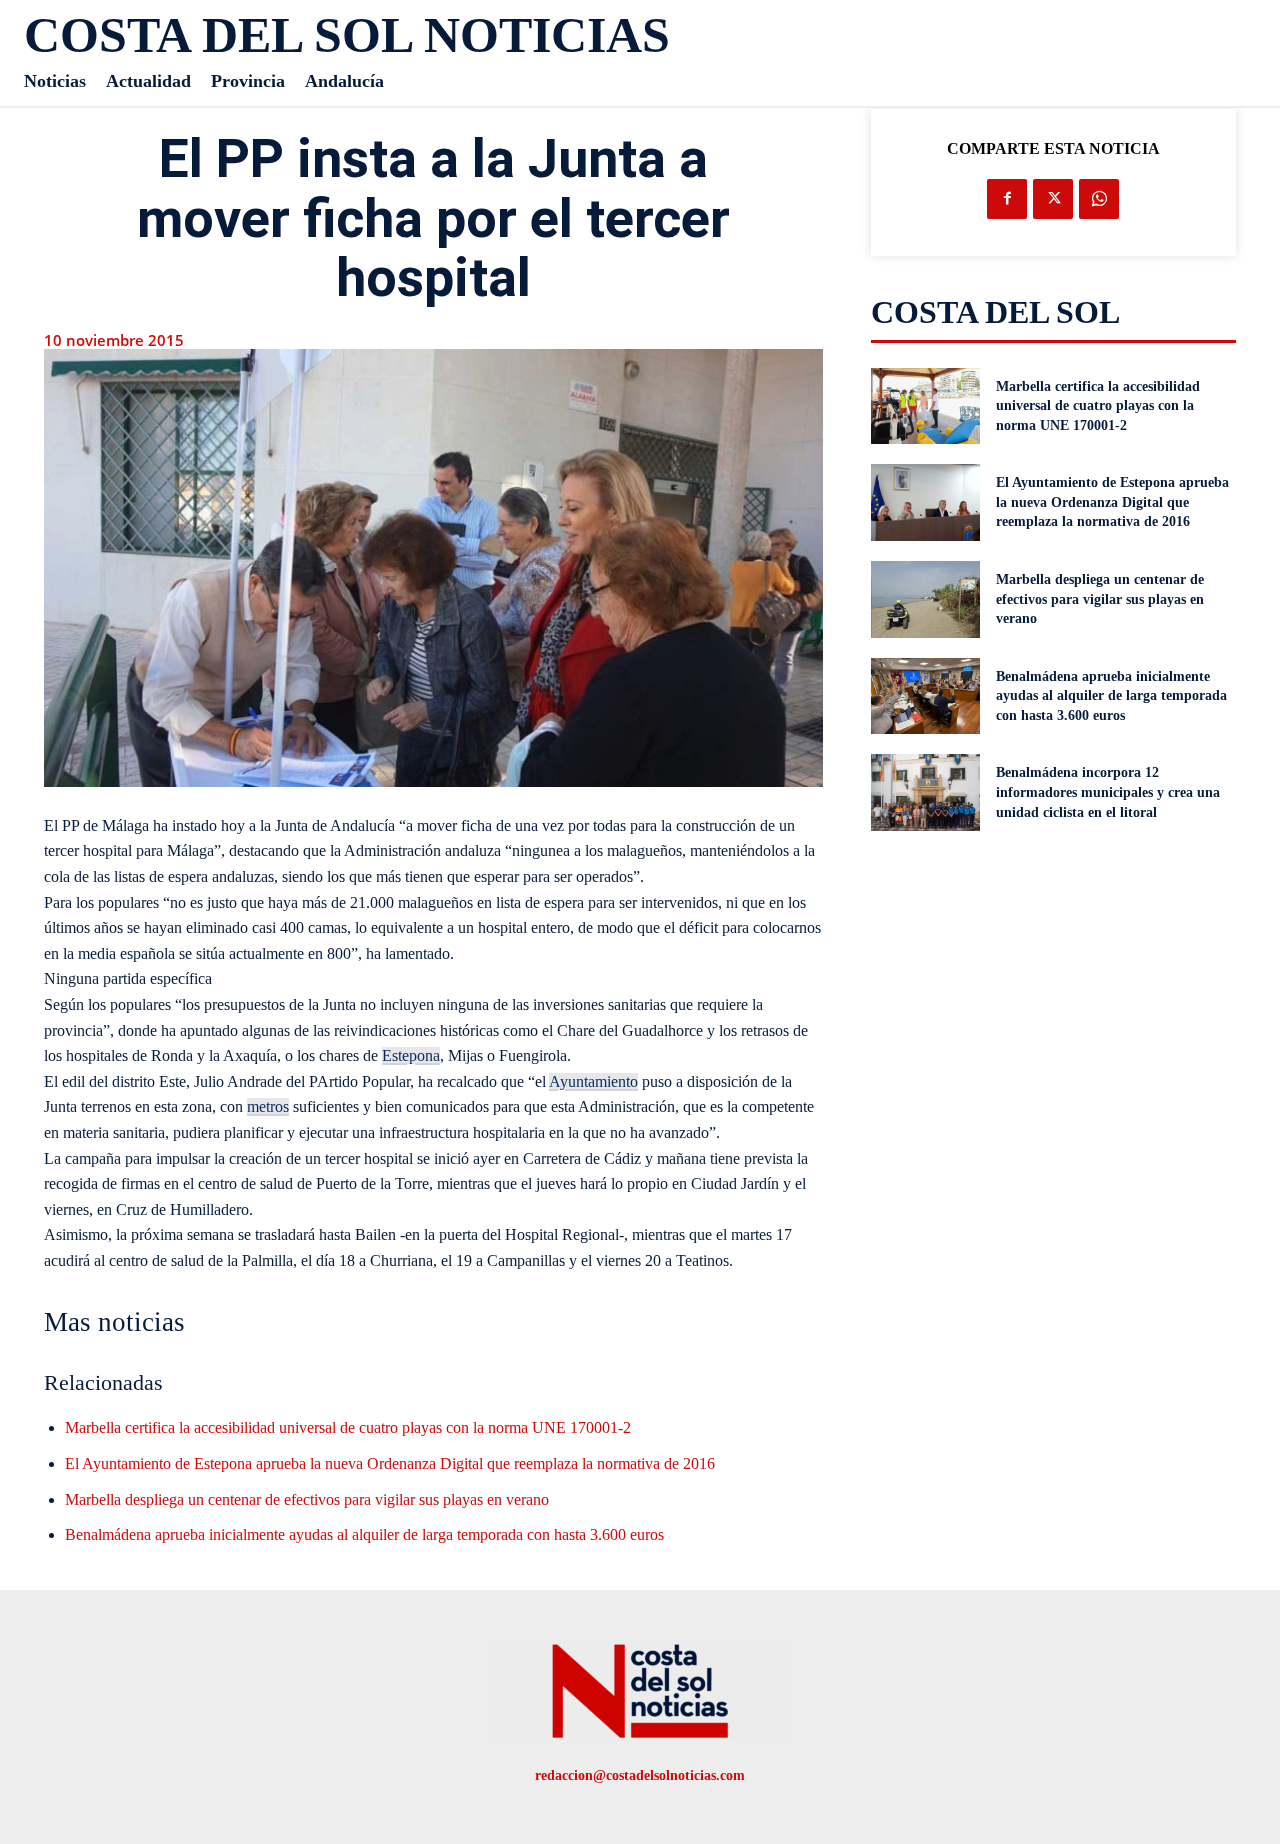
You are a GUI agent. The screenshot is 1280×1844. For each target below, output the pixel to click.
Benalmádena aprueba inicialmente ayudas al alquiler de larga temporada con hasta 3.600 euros (364, 1534)
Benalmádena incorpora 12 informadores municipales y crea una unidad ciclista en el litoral (1108, 792)
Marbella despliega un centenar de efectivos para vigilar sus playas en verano (307, 1499)
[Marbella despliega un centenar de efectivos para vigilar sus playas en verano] (926, 599)
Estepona (411, 1055)
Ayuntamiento (593, 1081)
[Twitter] (1053, 199)
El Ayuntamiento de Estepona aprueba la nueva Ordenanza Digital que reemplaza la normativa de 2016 (390, 1463)
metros (268, 1106)
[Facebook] (1007, 199)
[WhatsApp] (1099, 199)
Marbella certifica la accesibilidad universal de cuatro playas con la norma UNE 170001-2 (348, 1427)
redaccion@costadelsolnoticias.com (640, 1775)
